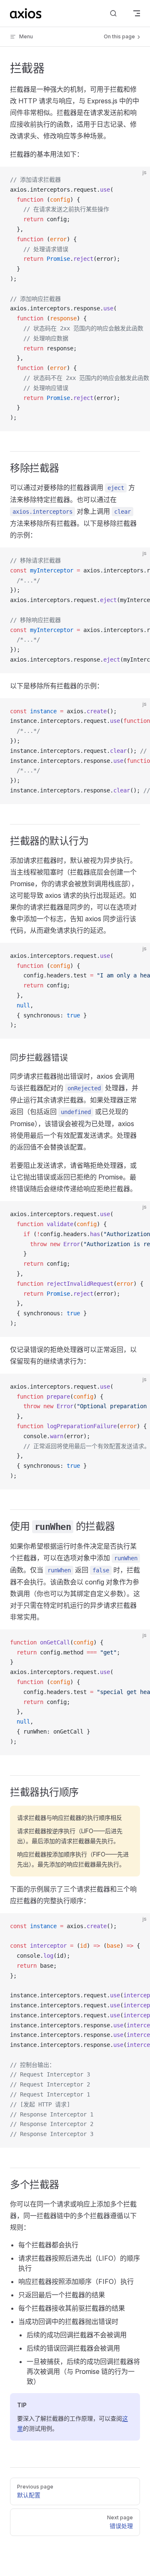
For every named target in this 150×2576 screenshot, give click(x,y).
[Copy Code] (137, 180)
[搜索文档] (113, 14)
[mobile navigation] (137, 13)
